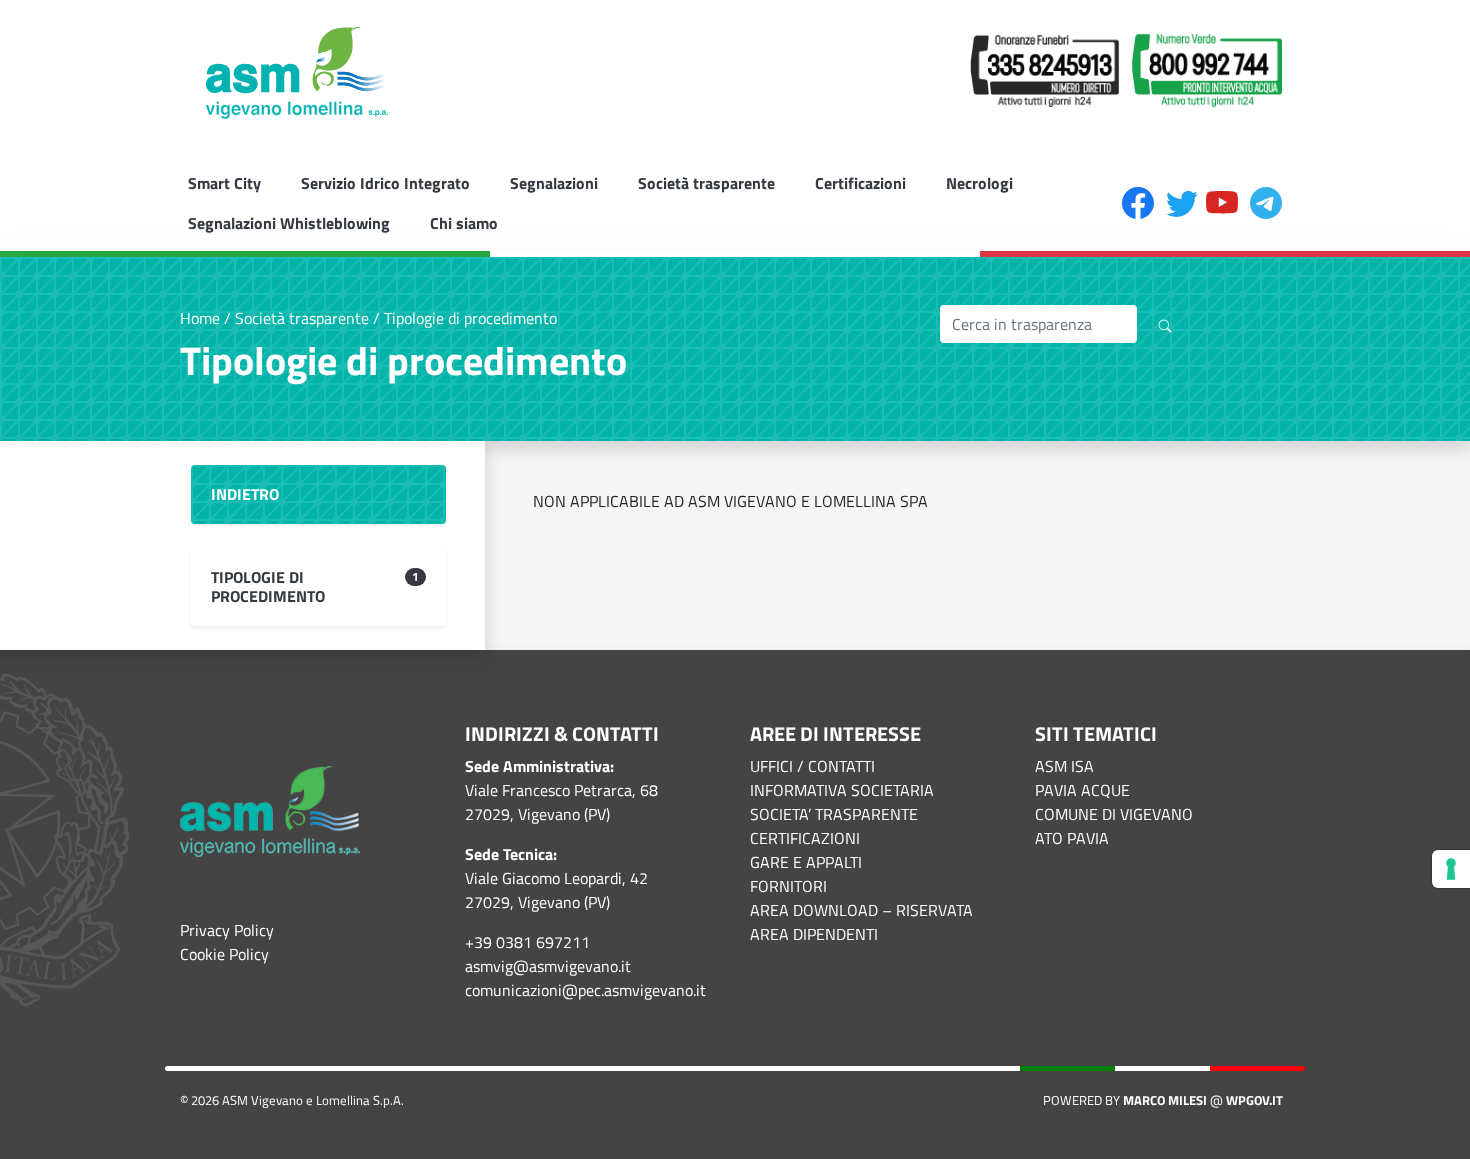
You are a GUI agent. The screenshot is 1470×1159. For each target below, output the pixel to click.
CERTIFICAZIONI (805, 838)
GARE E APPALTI (806, 862)
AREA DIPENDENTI (814, 934)
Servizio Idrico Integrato (385, 183)
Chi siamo (464, 223)
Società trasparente (706, 183)
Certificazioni (860, 183)
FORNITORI (788, 886)
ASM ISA (1064, 766)
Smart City (224, 183)
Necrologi (979, 183)
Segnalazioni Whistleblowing (289, 223)
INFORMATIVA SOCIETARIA (842, 790)
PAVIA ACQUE (1082, 790)
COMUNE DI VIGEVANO (1114, 814)
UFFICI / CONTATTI (812, 766)
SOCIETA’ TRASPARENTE (834, 814)
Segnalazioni (554, 183)
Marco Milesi (1165, 1100)
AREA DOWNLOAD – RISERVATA (861, 910)
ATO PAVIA (1072, 838)
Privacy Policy (227, 930)
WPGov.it (1254, 1100)
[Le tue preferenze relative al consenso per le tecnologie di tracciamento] (1451, 869)
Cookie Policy (224, 954)
